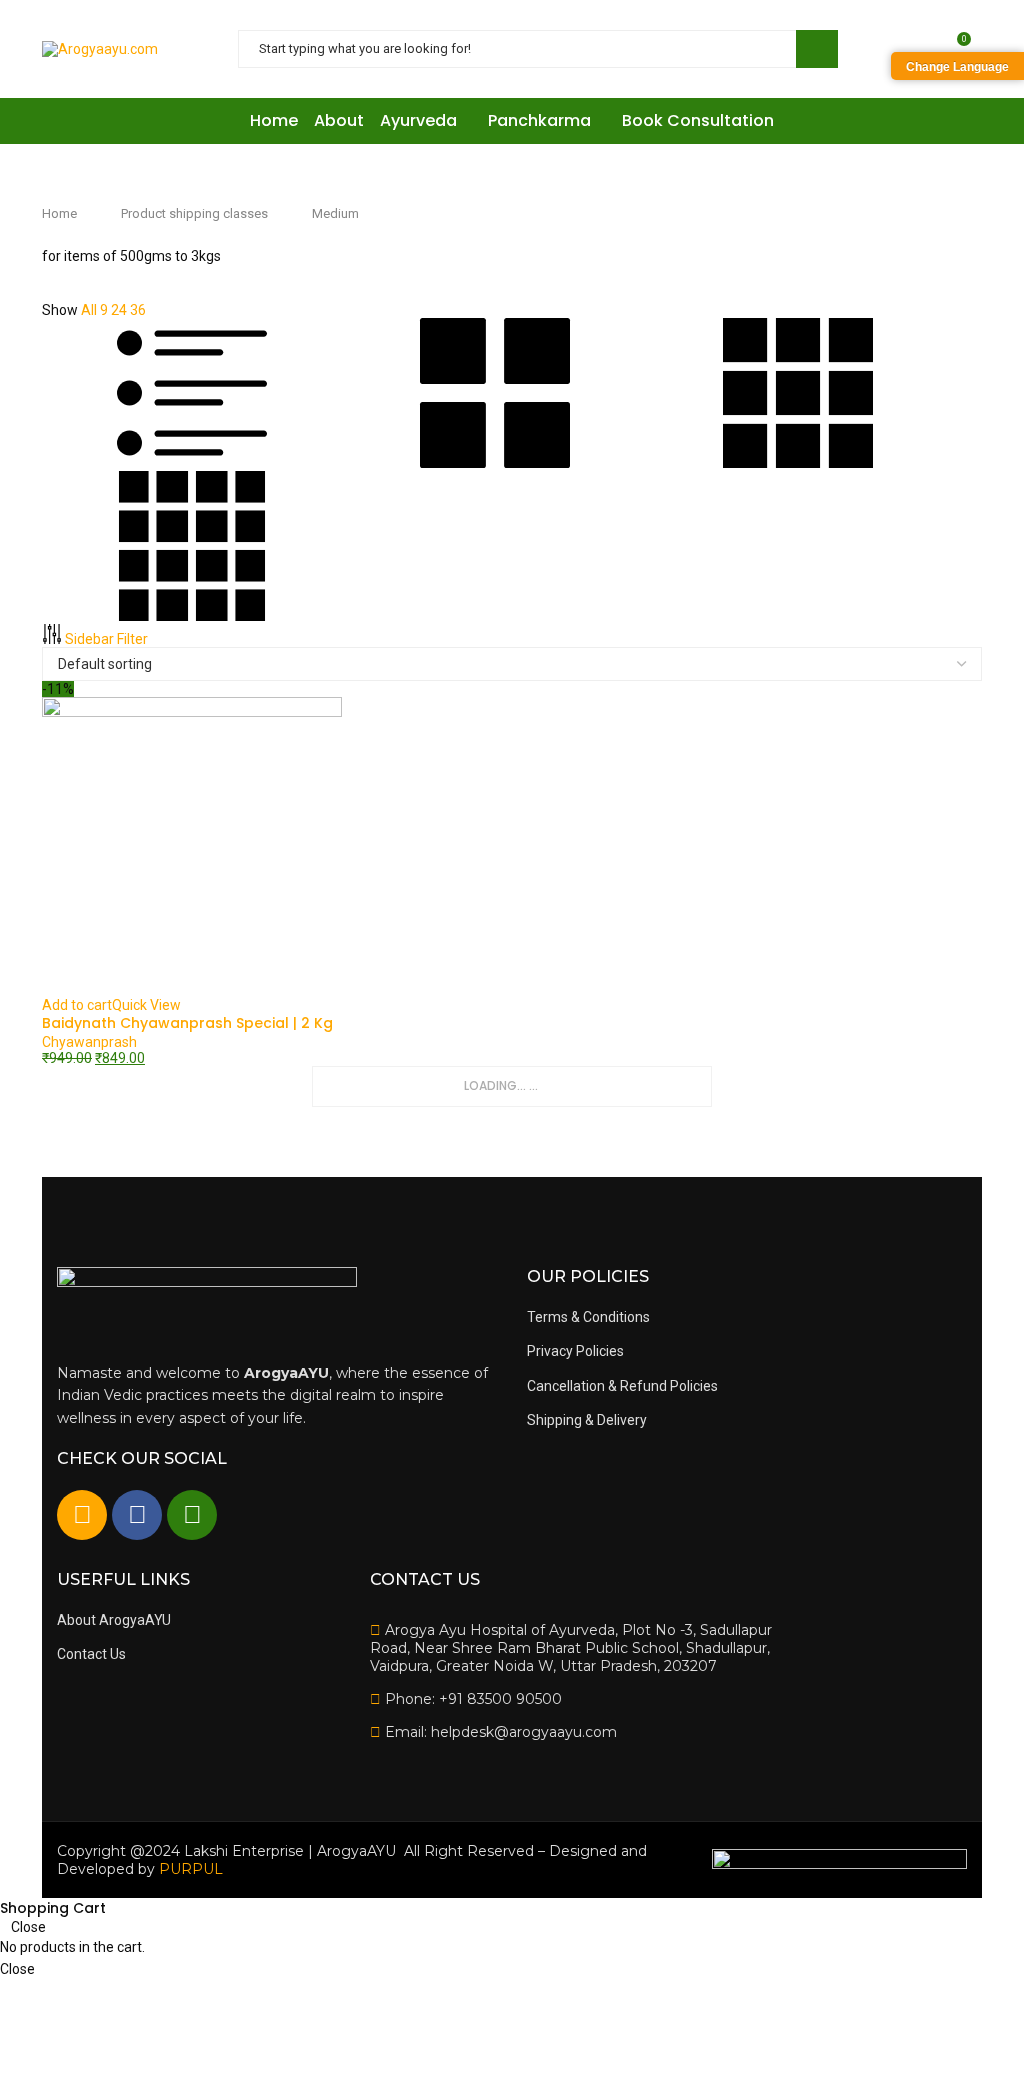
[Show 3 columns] (798, 463)
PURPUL (191, 1869)
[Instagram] (192, 1515)
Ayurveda (418, 120)
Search (817, 49)
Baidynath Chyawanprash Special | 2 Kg (187, 1023)
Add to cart (77, 1005)
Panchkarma (539, 120)
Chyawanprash (89, 1042)
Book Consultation (698, 120)
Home (274, 120)
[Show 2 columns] (496, 463)
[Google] (82, 1515)
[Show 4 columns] (192, 616)
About (339, 120)
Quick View (146, 1005)
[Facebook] (137, 1515)
